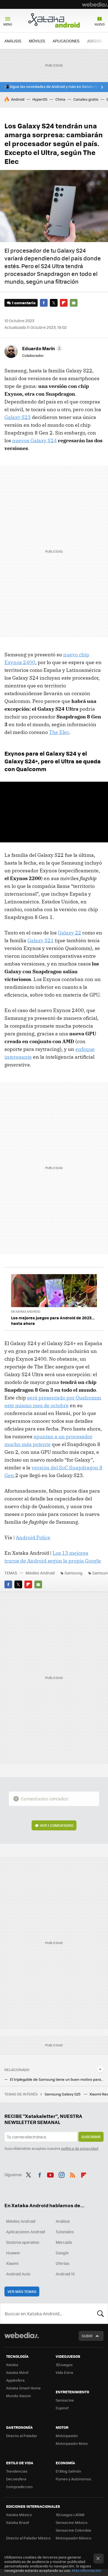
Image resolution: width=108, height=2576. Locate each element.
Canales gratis (86, 99)
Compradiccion (19, 2487)
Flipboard (64, 303)
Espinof (62, 2408)
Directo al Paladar (22, 2436)
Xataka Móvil (17, 2372)
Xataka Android (54, 20)
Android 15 (65, 2274)
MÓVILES (37, 41)
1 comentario (24, 303)
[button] (41, 348)
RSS (73, 2174)
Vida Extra (64, 2372)
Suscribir (91, 2137)
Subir (87, 2336)
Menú (8, 24)
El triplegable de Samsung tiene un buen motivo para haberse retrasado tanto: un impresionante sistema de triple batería (57, 2079)
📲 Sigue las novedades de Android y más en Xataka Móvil (54, 87)
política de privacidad (80, 2148)
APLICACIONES (66, 41)
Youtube (50, 2174)
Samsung (74, 1573)
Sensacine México (72, 2522)
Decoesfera (16, 2479)
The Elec (59, 732)
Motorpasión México (74, 2538)
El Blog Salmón (68, 2471)
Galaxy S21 (41, 940)
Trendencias (17, 2471)
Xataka (12, 2365)
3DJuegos (64, 2365)
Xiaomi (12, 2263)
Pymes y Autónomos (73, 2479)
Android (18, 99)
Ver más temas (22, 2291)
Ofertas (63, 2263)
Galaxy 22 (70, 933)
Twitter (54, 303)
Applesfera (15, 2380)
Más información (87, 2570)
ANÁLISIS (13, 41)
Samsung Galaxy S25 (63, 2094)
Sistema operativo (23, 2242)
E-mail (74, 303)
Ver (57, 1825)
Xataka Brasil (17, 2522)
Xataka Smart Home (23, 2388)
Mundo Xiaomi (18, 2396)
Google (62, 2253)
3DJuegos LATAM (70, 2515)
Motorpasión (67, 2436)
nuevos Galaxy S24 (34, 440)
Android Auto (18, 2274)
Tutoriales (65, 2232)
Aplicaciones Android (26, 2232)
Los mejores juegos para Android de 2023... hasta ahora (53, 1320)
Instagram (61, 2174)
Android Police (33, 1537)
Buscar (101, 2313)
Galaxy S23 (18, 417)
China (60, 99)
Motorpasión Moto (72, 2443)
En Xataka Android (26, 1311)
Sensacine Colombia (73, 2530)
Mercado (64, 2242)
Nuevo (100, 24)
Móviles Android (40, 1573)
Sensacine (65, 2400)
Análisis (63, 2221)
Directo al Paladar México (28, 2538)
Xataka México (19, 2515)
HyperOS (40, 99)
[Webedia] (95, 4)
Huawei (13, 2253)
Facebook (44, 303)
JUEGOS (94, 41)
